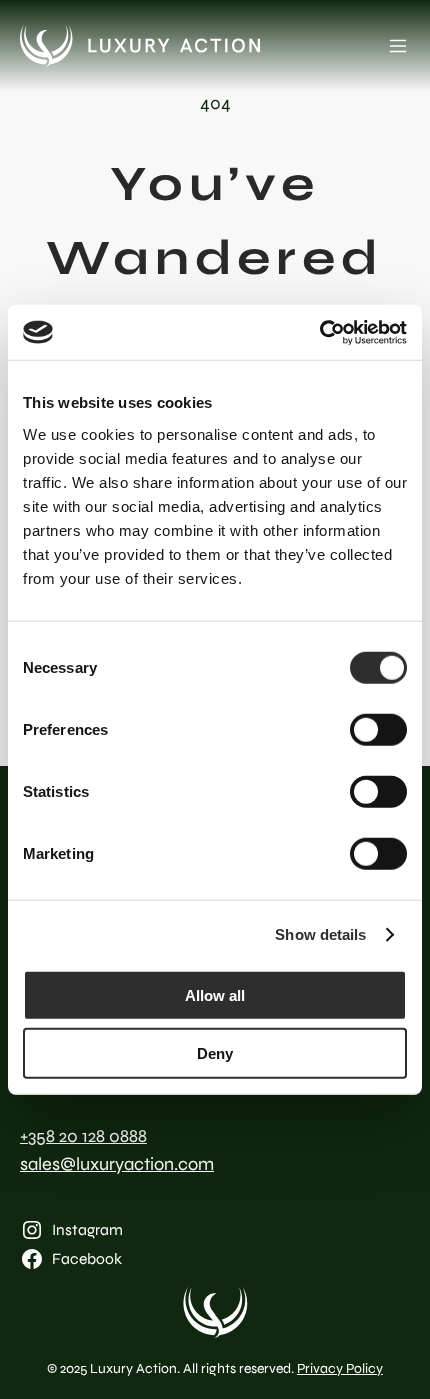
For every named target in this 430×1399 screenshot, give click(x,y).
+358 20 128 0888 (83, 1136)
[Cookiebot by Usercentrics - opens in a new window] (319, 332)
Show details (320, 934)
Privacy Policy (340, 1368)
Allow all (215, 994)
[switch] (378, 729)
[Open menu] (398, 46)
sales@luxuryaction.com (117, 1164)
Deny (215, 1053)
